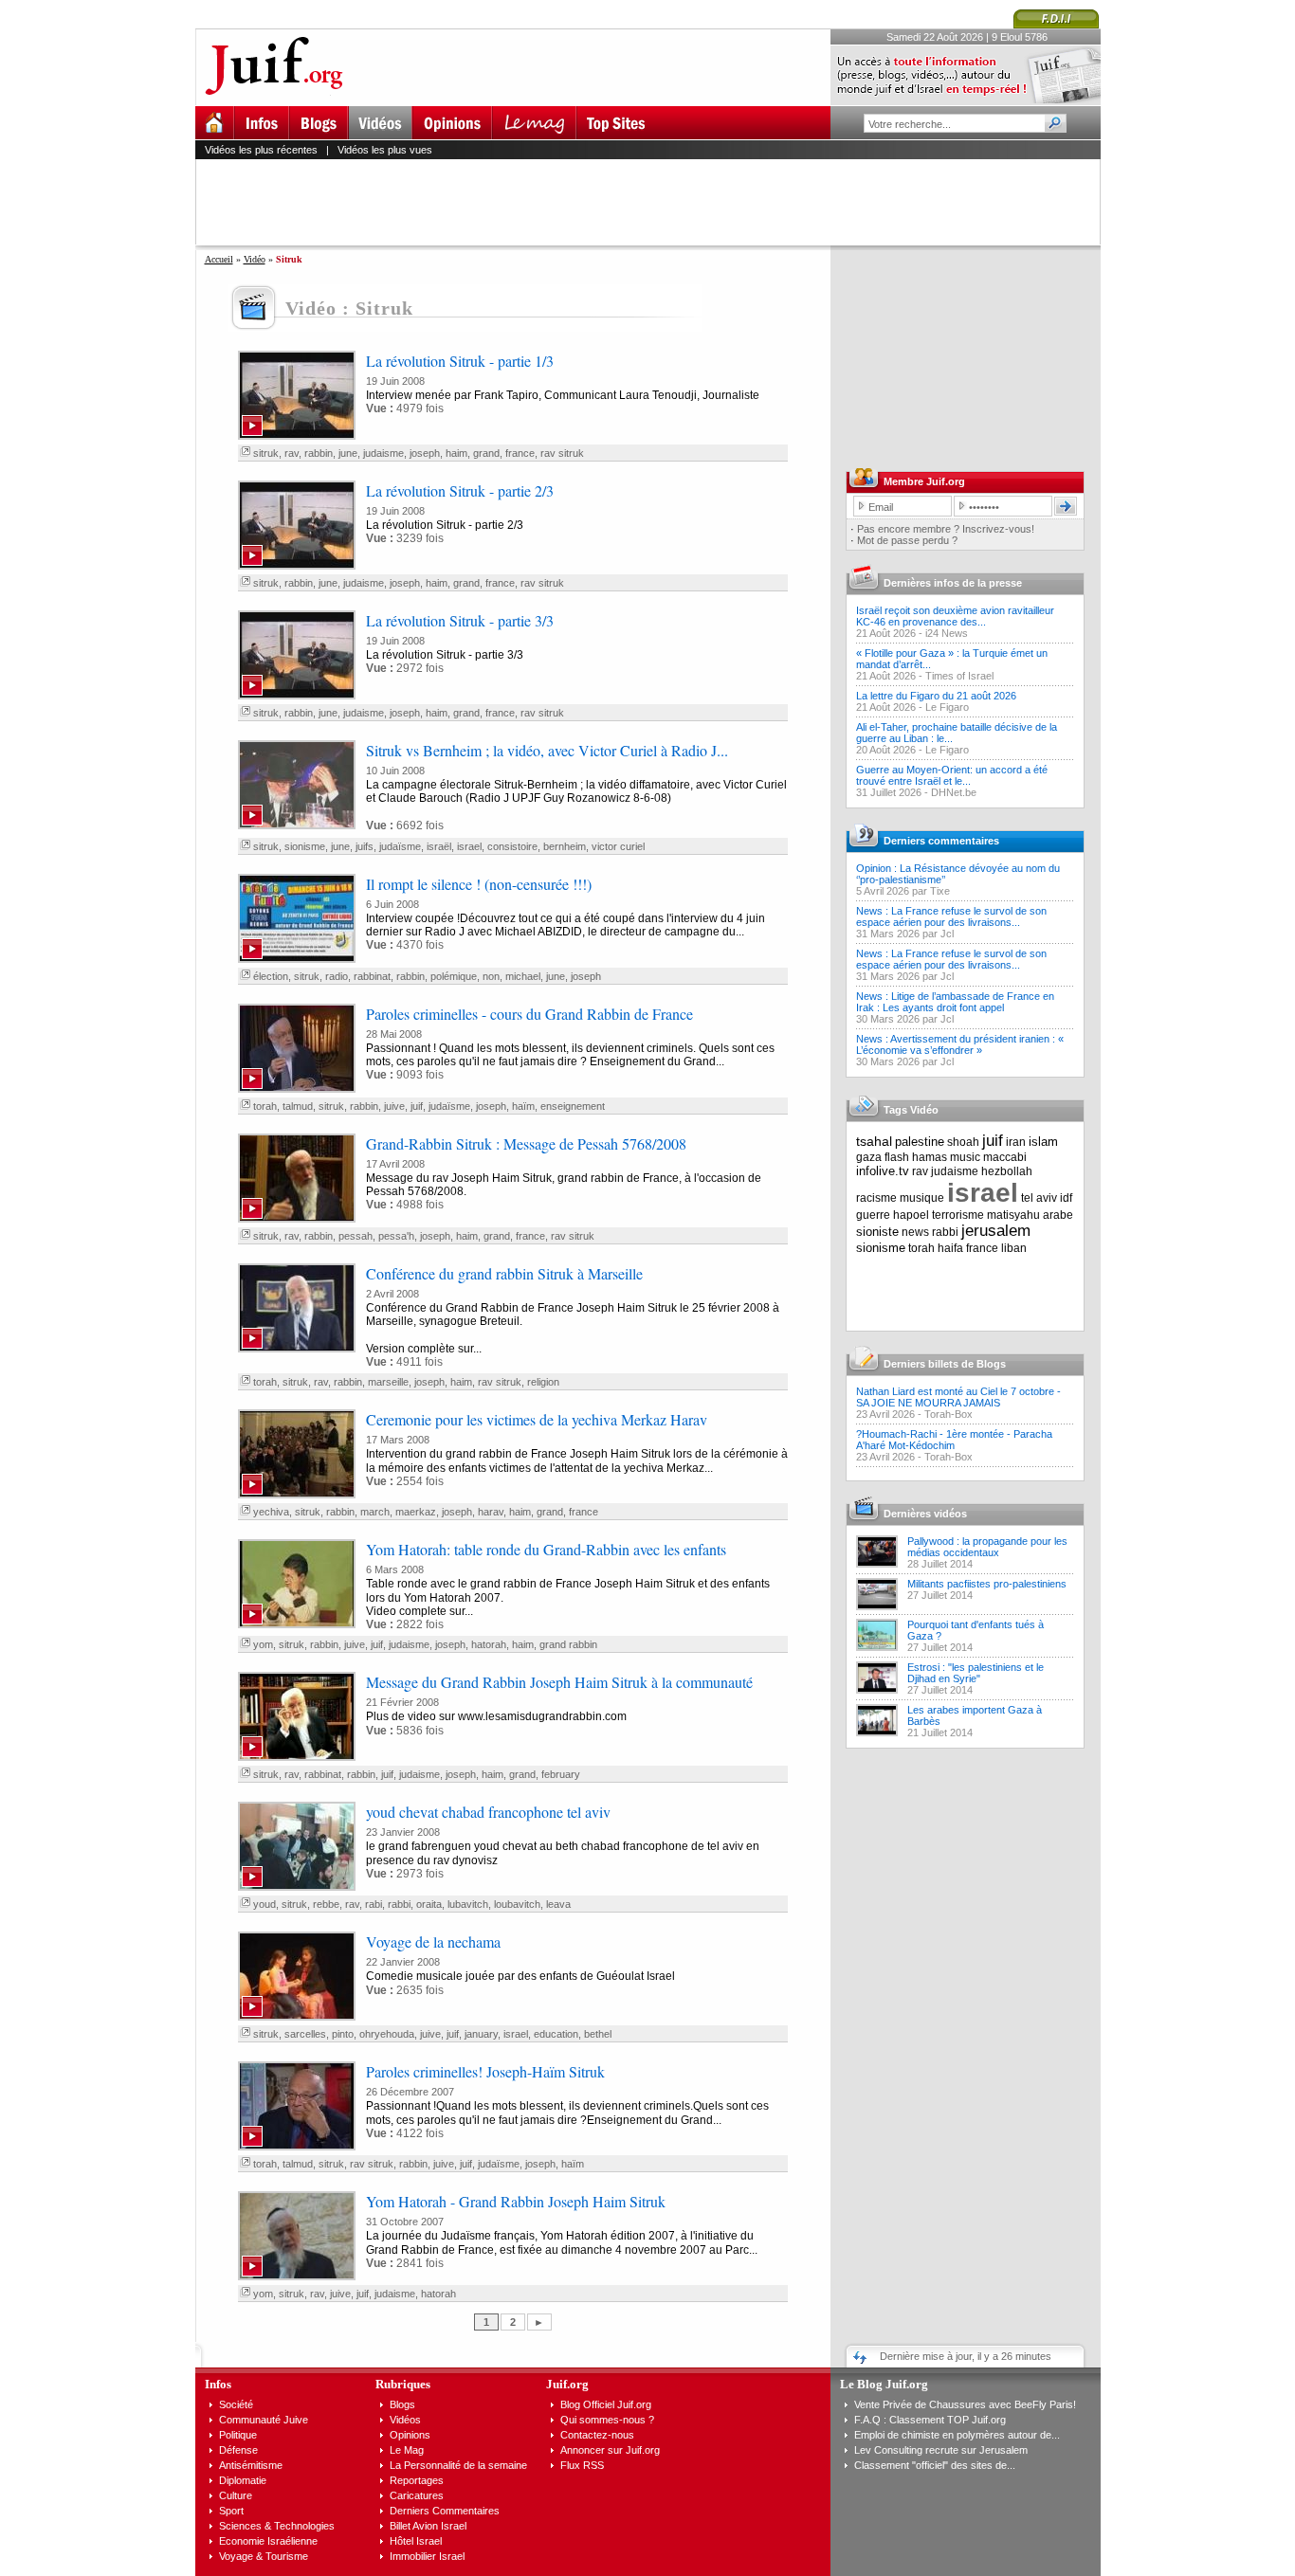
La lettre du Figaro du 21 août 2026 (936, 696)
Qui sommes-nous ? (607, 2420)
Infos (218, 2384)
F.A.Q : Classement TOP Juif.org (930, 2420)
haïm (523, 1106)
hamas (930, 1157)
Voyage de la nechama (433, 1941)
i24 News (947, 633)
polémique (454, 976)
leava (558, 1904)
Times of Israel (959, 676)
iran (1016, 1142)
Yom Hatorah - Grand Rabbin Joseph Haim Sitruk (516, 2201)
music (965, 1157)
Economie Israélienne (268, 2541)
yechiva (271, 1512)
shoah (963, 1142)
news (915, 1232)
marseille (388, 1382)
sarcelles (305, 2034)
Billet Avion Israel (428, 2526)
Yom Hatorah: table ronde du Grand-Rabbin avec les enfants (546, 1549)
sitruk (266, 453)
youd (264, 1904)
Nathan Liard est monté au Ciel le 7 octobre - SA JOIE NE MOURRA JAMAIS (958, 1397)
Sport (231, 2511)
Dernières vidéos (925, 1514)
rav (292, 453)
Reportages (417, 2480)
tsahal (874, 1141)
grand (486, 453)
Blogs (402, 2404)
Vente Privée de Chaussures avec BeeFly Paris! (965, 2404)
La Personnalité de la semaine (458, 2465)
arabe (1058, 1215)
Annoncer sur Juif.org (610, 2450)
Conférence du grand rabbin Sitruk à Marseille (504, 1273)
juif (417, 1106)
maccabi (1005, 1157)
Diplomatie (243, 2480)
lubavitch (468, 1904)
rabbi (399, 1904)
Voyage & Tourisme (264, 2556)
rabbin (319, 453)
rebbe (326, 1904)
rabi (374, 1904)
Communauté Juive (264, 2420)
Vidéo (255, 259)
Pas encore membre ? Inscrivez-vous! (946, 529)
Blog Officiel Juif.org (606, 2404)
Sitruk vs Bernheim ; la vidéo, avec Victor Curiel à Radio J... (547, 750)
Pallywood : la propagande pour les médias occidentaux (987, 1547)
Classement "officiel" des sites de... (935, 2465)
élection (271, 976)
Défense (238, 2450)
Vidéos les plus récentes (261, 150)
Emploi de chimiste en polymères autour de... (957, 2435)
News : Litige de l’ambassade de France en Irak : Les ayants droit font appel (955, 1002)
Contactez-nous (597, 2435)
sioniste (877, 1232)
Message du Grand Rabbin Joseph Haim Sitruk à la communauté (559, 1682)
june (348, 453)
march (375, 1512)
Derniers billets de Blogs (945, 1364)
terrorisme (958, 1215)
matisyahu (1013, 1215)
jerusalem (996, 1231)
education (556, 2034)
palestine (920, 1142)
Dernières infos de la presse (953, 583)
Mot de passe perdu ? (907, 540)
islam (1043, 1142)
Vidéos (405, 2420)
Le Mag (407, 2450)
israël (439, 846)
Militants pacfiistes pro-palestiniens (987, 1584)
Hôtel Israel (416, 2541)
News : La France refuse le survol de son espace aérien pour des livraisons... (951, 916)
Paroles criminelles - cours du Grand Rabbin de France (529, 1014)
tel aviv (1039, 1198)
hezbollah (1007, 1171)
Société (236, 2404)
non (491, 976)
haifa (950, 1248)
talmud (298, 1106)
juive (394, 1106)
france (520, 453)
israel (469, 846)
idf (1066, 1198)
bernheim (565, 846)
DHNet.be (954, 792)
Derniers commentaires (941, 841)
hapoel (911, 1215)
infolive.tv (883, 1171)
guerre (873, 1215)
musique (922, 1198)
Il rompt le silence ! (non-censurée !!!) (479, 884)
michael (523, 976)
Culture (236, 2495)
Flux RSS (582, 2465)
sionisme (305, 846)
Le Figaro (947, 707)
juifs (365, 846)
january (481, 2034)
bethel (598, 2034)
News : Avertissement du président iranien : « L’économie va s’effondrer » (960, 1044)
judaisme (383, 453)
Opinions (410, 2435)
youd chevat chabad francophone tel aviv (488, 1812)
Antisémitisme (251, 2465)
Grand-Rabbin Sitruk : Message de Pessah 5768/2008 (526, 1143)
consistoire (512, 846)
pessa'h (396, 1236)
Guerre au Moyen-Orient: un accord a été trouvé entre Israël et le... (952, 775)
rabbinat (372, 976)
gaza (869, 1157)
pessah (356, 1236)
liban (1014, 1248)
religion (543, 1382)
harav (491, 1512)
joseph (425, 453)
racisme (876, 1198)
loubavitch (517, 1904)
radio (337, 976)
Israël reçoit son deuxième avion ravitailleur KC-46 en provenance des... (955, 616)
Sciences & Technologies (277, 2526)
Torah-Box (948, 1414)
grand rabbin (568, 1644)
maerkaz (416, 1512)
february (561, 1774)
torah (265, 1106)
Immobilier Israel (427, 2556)
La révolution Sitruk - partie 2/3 (460, 490)
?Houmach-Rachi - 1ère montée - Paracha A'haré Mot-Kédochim (954, 1440)
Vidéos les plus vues (385, 150)
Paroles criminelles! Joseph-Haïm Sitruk (485, 2071)
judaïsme (400, 846)
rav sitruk (562, 453)
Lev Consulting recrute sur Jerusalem (941, 2450)
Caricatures (417, 2495)
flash (897, 1157)
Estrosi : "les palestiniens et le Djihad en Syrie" (976, 1673)
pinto (343, 2034)
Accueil (219, 259)
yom (263, 1644)
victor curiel (618, 846)
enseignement (573, 1106)
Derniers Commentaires (445, 2511)
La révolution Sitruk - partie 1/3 (460, 361)
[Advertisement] (656, 202)
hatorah (489, 1644)
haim (456, 453)
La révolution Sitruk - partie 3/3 (460, 620)
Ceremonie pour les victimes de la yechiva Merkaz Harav (537, 1419)
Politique (238, 2435)
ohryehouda (387, 2034)
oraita (429, 1904)
